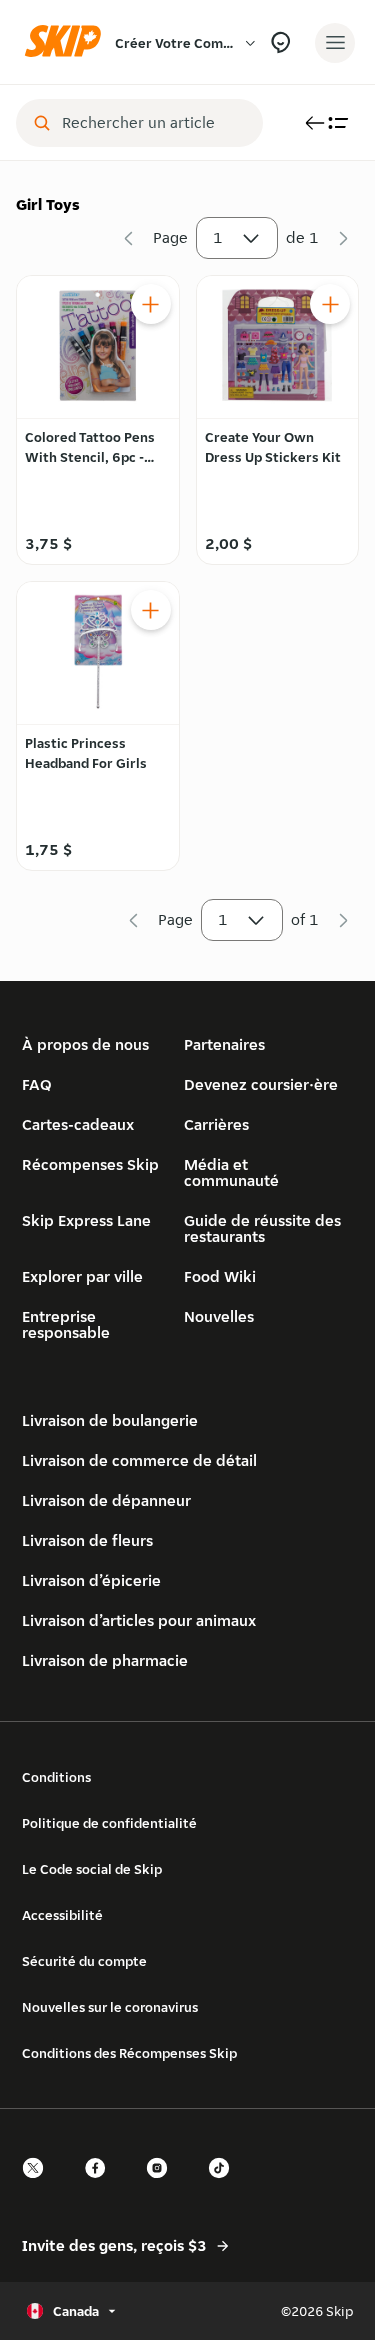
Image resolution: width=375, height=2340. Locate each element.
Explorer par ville (82, 1276)
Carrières (216, 1124)
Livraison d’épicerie (91, 1580)
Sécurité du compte (84, 1961)
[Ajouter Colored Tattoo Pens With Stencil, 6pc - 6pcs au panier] (151, 304)
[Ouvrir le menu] (335, 43)
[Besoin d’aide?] (280, 42)
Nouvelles (219, 1316)
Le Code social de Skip (92, 1869)
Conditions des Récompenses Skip (129, 2053)
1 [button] (218, 237)
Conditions (56, 1777)
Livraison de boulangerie (110, 1420)
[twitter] (39, 2185)
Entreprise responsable (66, 1324)
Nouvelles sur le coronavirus (110, 2007)
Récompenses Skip (90, 1164)
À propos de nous (85, 1044)
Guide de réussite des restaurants (262, 1228)
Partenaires (224, 1044)
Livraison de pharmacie (105, 1660)
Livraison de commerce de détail (139, 1460)
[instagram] (163, 2185)
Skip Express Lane (86, 1220)
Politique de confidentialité (109, 1823)
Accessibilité (62, 1915)
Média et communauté (231, 1172)
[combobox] (153, 123)
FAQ (37, 1084)
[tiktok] (225, 2185)
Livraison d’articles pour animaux (139, 1620)
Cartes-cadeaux (78, 1124)
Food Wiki (220, 1276)
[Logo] (68, 42)
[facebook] (101, 2185)
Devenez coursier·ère (261, 1084)
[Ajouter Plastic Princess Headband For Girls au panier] (151, 610)
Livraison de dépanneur (106, 1500)
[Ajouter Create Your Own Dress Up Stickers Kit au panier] (330, 304)
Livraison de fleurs (87, 1540)
